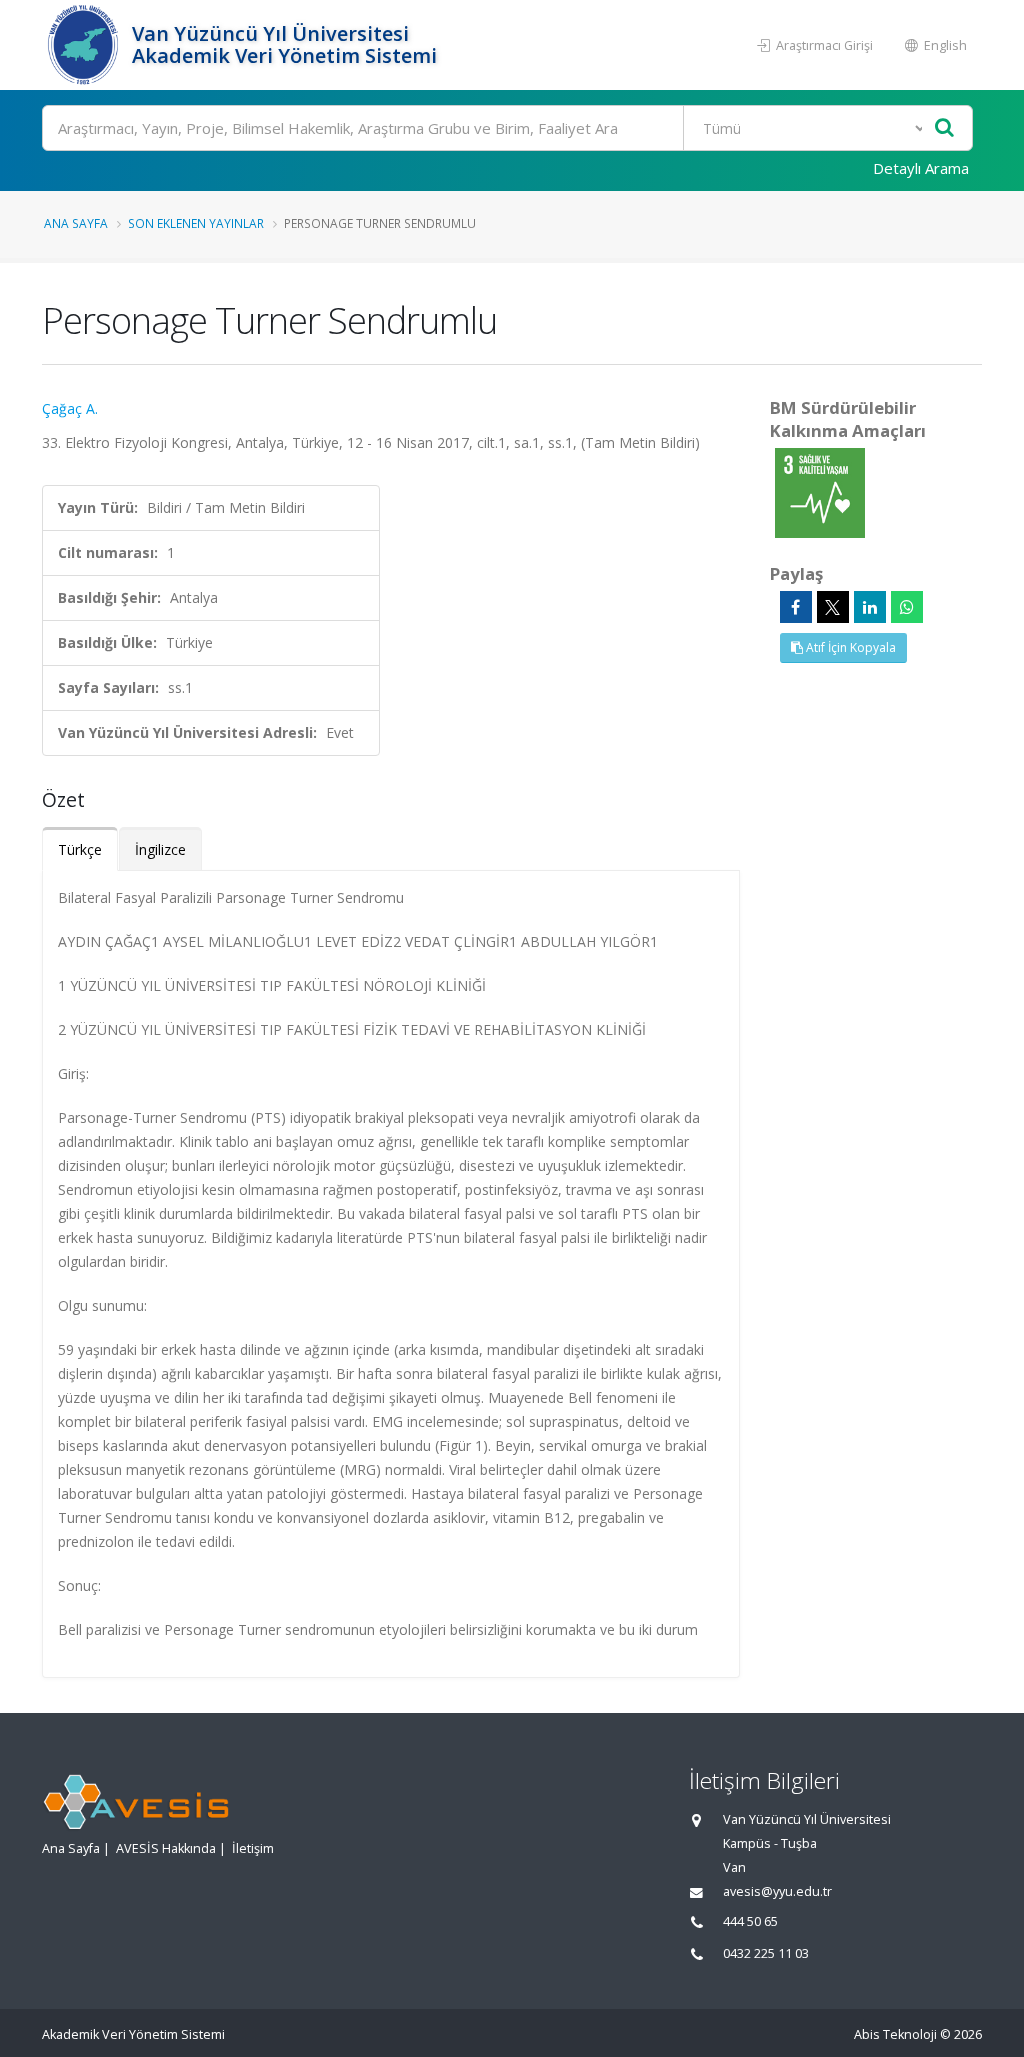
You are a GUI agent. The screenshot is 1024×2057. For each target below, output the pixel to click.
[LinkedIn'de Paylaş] (870, 607)
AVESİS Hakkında (166, 1848)
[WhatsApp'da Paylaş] (907, 607)
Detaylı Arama (921, 168)
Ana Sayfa (76, 223)
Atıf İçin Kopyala (849, 647)
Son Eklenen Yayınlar (196, 223)
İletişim (253, 1848)
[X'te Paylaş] (833, 607)
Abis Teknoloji (895, 2034)
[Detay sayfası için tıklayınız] (820, 491)
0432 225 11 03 (766, 1953)
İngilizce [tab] (160, 849)
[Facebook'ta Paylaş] (796, 607)
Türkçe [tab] (80, 849)
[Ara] (944, 128)
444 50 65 (750, 1921)
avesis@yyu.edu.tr (777, 1891)
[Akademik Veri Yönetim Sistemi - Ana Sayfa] (84, 45)
